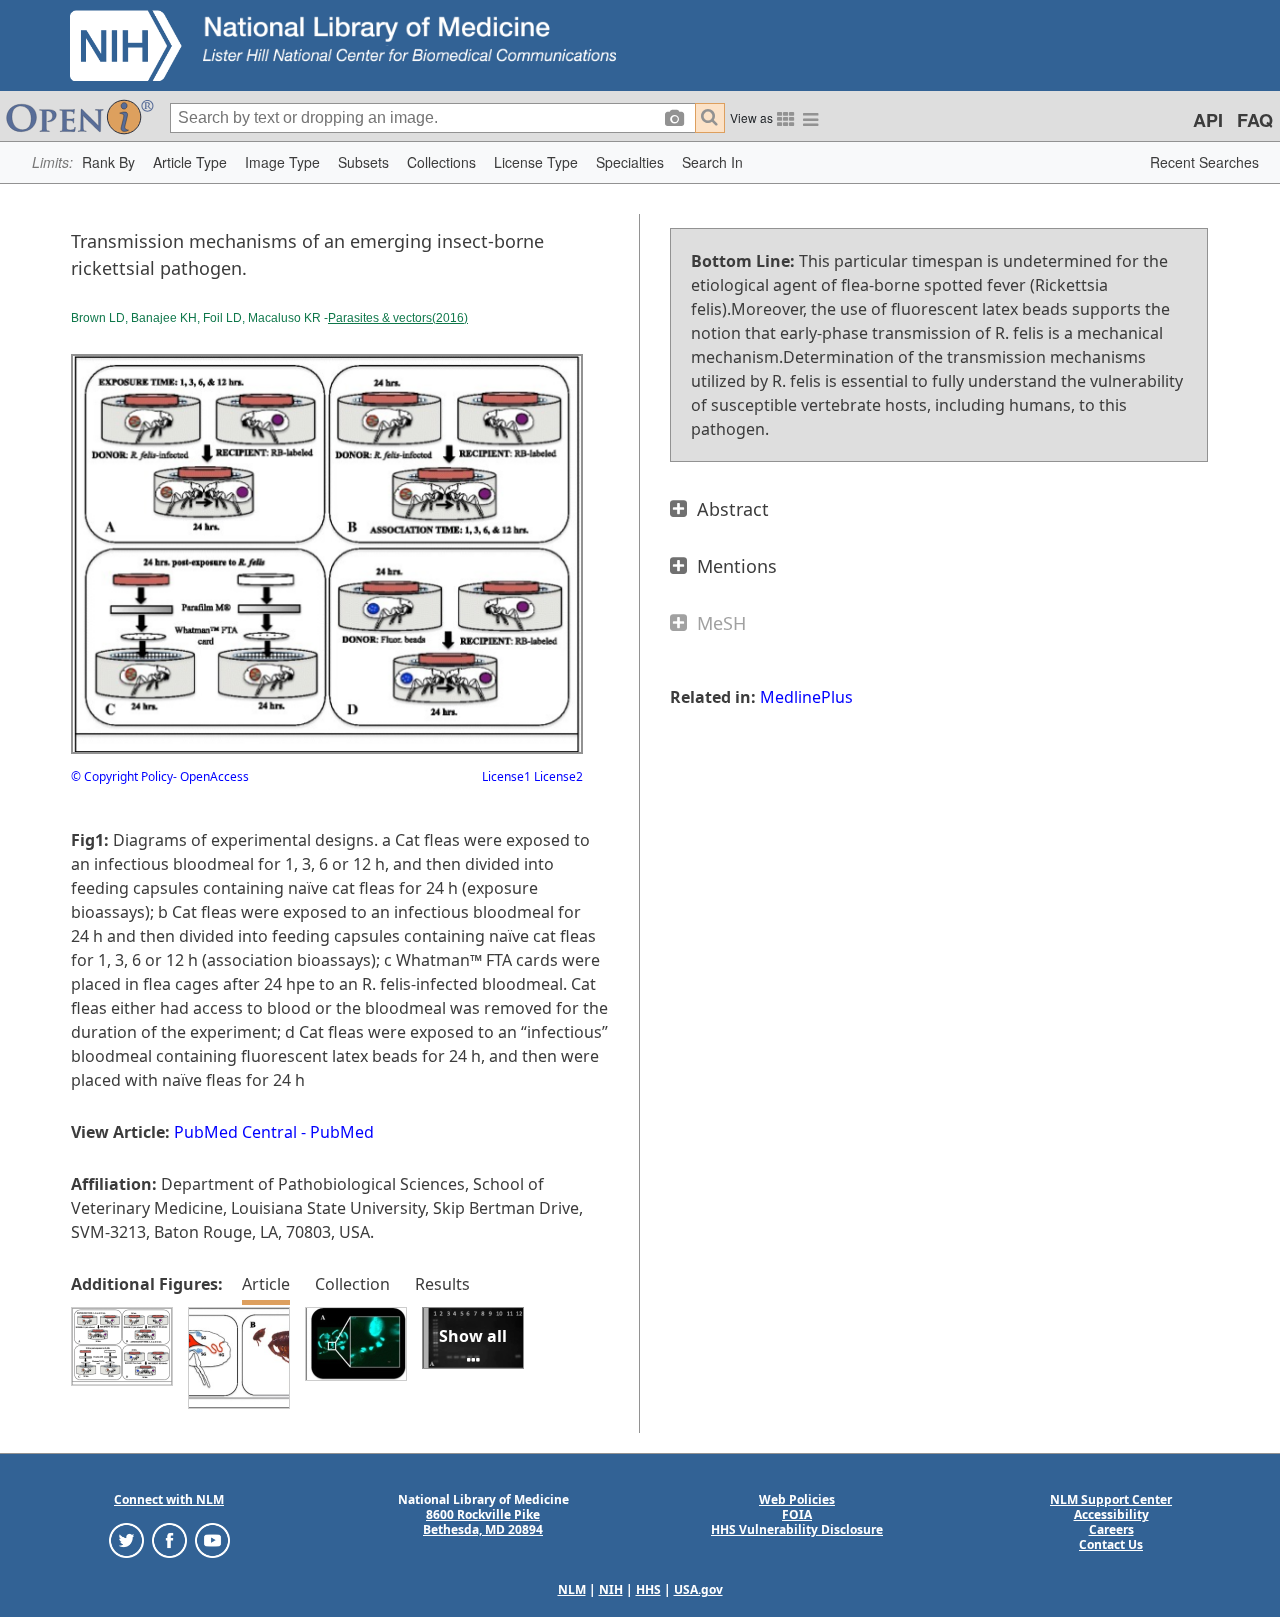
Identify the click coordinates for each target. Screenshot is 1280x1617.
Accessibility (1111, 1514)
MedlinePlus (806, 697)
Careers (1111, 1529)
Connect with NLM (169, 1499)
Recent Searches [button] (1204, 162)
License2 (557, 776)
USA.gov (698, 1589)
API (1208, 120)
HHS (648, 1589)
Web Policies (797, 1499)
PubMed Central (235, 1132)
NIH (611, 1589)
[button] (108, 162)
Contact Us (1111, 1544)
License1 (506, 776)
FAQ (1255, 120)
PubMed (342, 1132)
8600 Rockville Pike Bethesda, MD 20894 (483, 1522)
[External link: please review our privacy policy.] (126, 1539)
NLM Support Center (1111, 1499)
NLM (572, 1589)
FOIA (797, 1514)
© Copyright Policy (122, 776)
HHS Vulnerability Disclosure (797, 1529)
